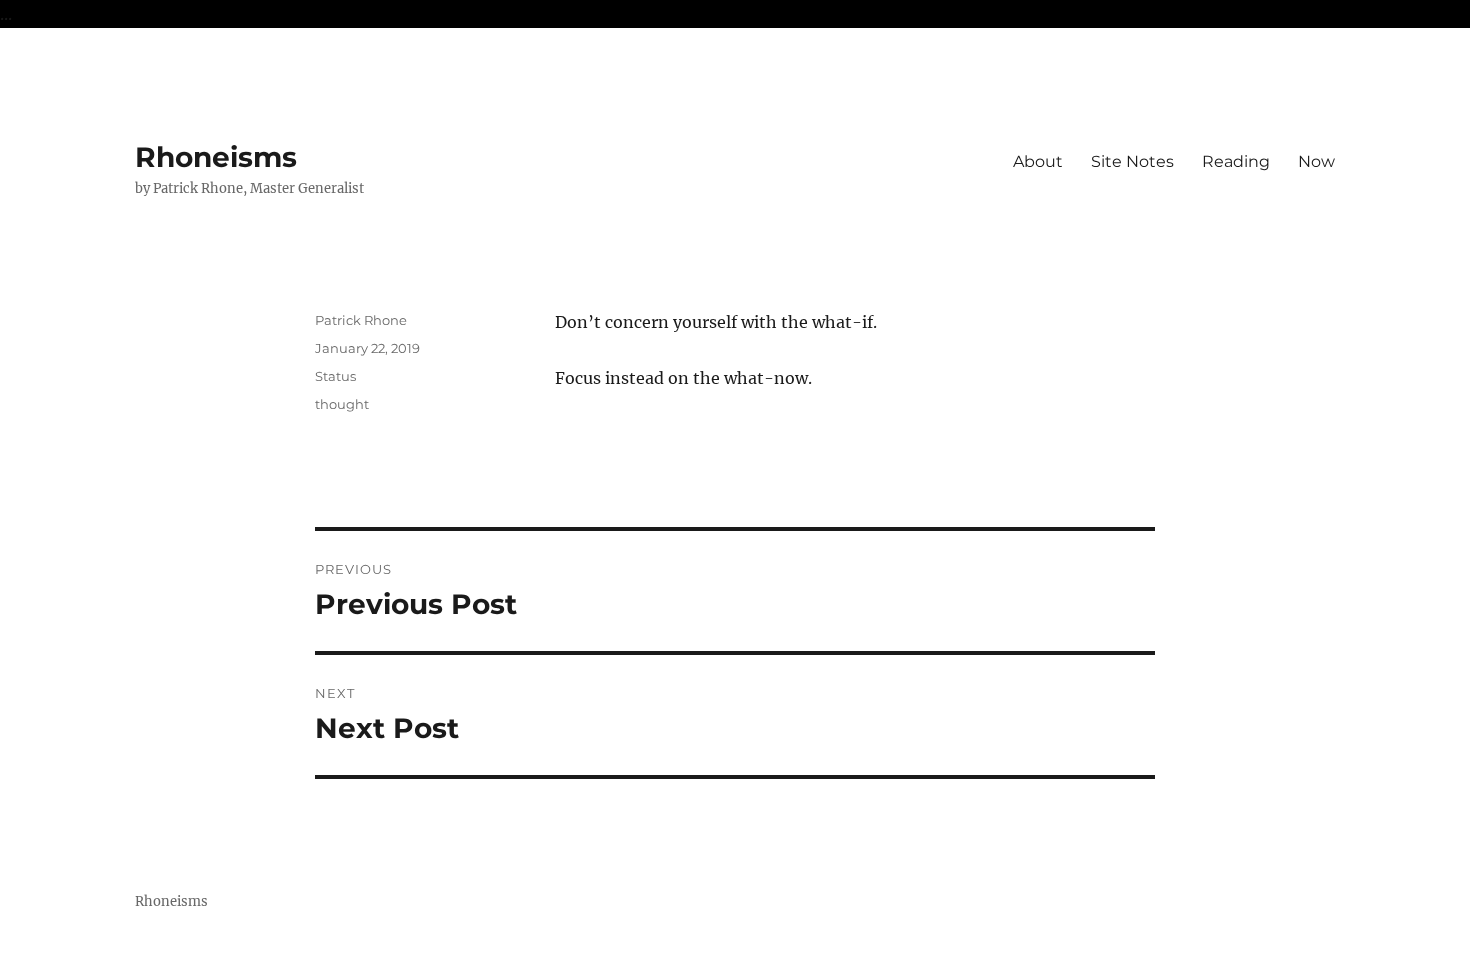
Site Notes (1132, 161)
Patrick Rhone (361, 320)
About (1038, 161)
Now (1316, 161)
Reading (1236, 161)
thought (342, 404)
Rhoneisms (216, 157)
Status (335, 376)
